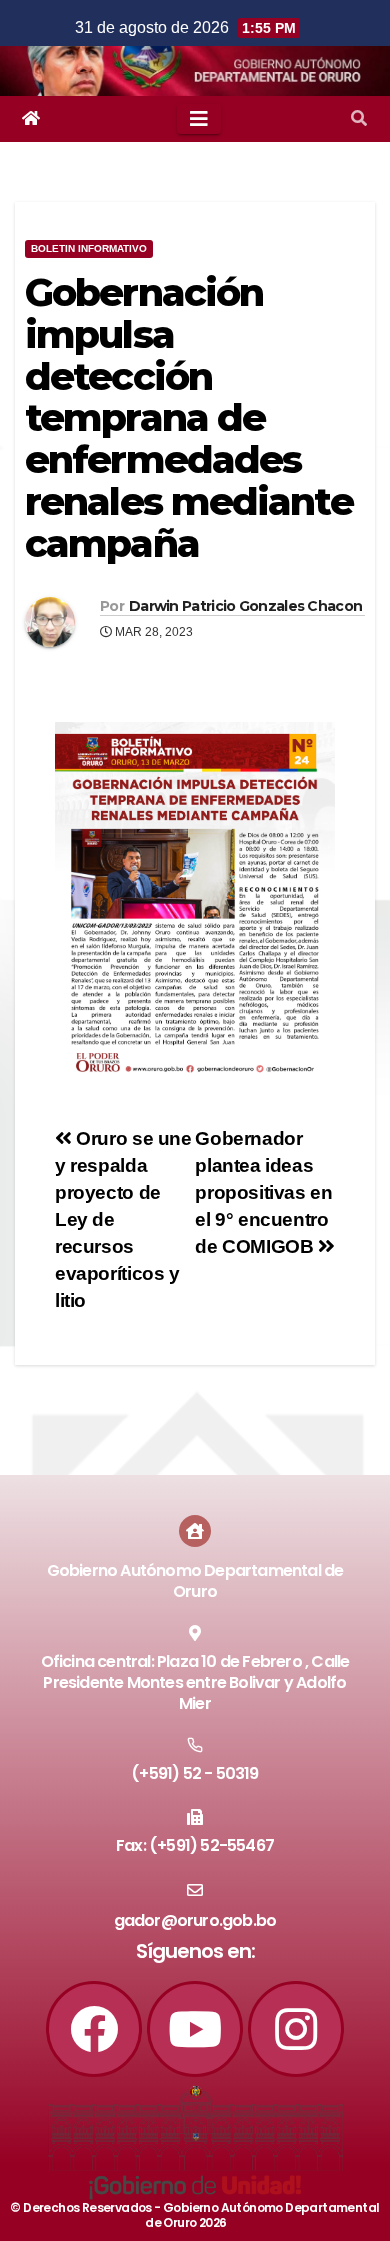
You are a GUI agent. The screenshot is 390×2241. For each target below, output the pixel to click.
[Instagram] (296, 2029)
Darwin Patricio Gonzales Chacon (245, 606)
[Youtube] (195, 2029)
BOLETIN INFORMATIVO (89, 248)
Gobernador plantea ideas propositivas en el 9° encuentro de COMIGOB (263, 1192)
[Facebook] (94, 2029)
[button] (359, 118)
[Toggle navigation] (199, 119)
